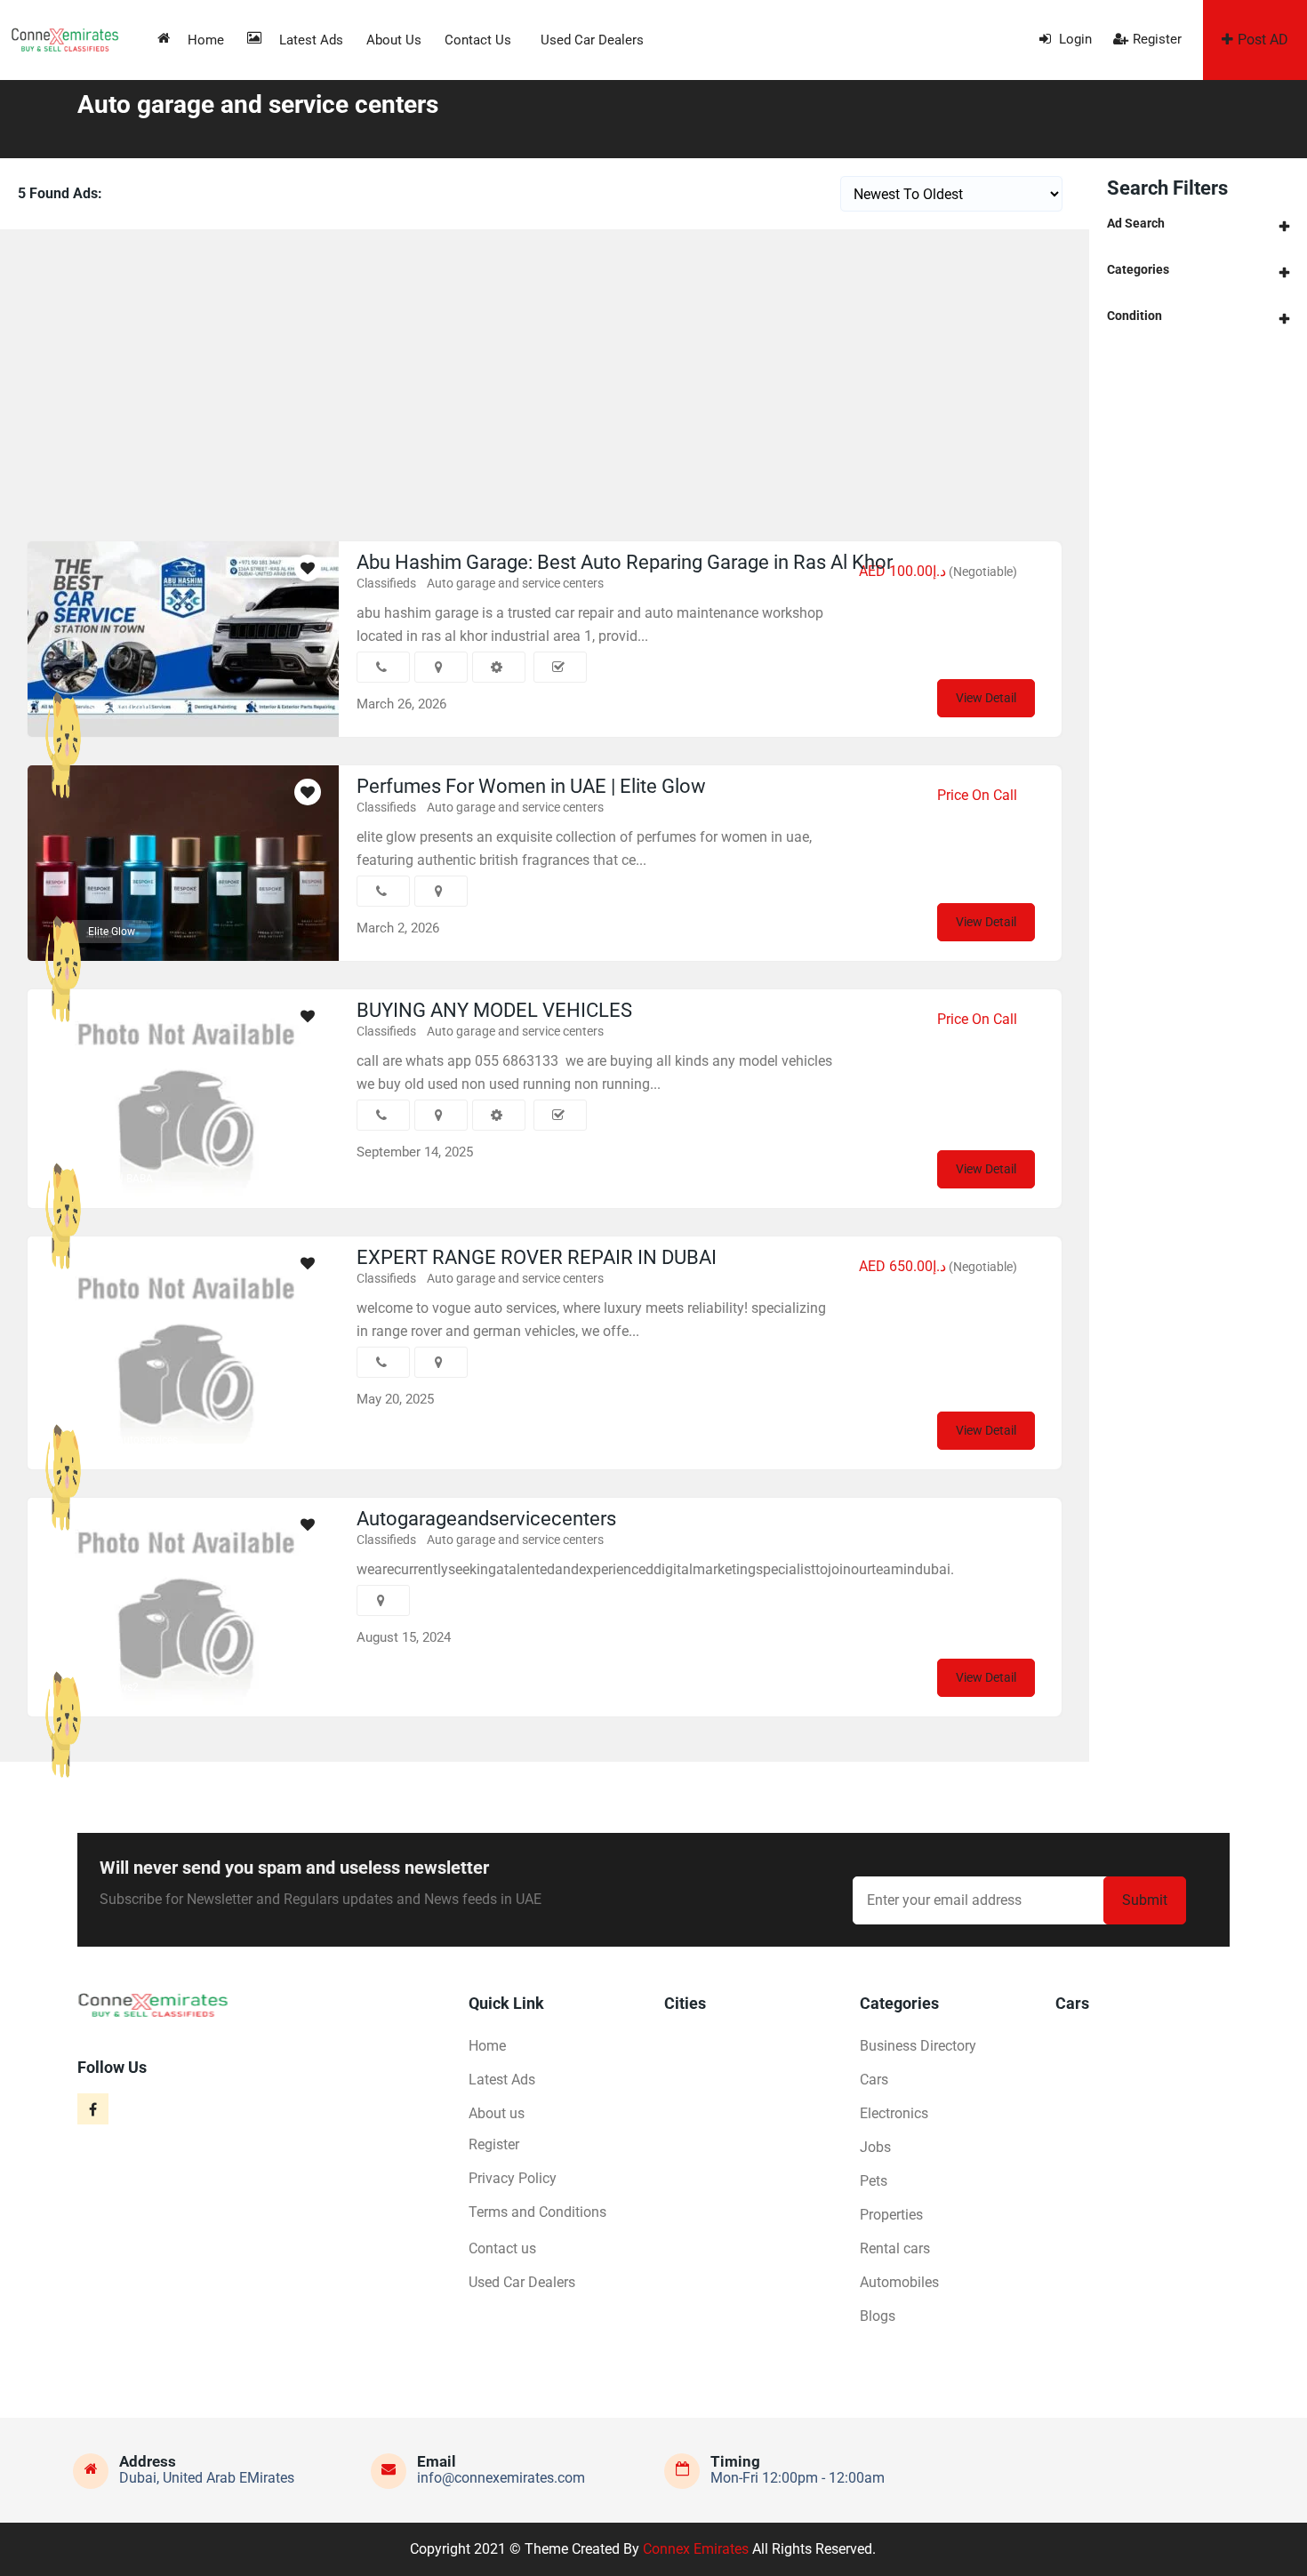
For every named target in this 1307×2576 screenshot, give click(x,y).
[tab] (1198, 224)
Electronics (894, 2113)
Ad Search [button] (1136, 223)
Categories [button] (1138, 269)
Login (1074, 39)
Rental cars (895, 2248)
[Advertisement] (545, 380)
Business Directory (918, 2046)
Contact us (478, 40)
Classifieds (386, 583)
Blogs (878, 2316)
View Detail (986, 698)
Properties (891, 2215)
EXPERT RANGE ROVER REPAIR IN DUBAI (537, 1257)
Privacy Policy (513, 2178)
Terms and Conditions (537, 2212)
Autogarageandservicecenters (486, 1519)
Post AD (1263, 40)
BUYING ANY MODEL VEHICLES (494, 1010)
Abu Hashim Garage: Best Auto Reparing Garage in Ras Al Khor (625, 562)
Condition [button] (1135, 316)
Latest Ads (311, 40)
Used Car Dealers (592, 40)
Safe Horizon (119, 708)
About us (394, 40)
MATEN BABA (120, 1179)
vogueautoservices (133, 1440)
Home (206, 40)
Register (1157, 39)
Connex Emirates (696, 2549)
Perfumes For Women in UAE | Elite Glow (531, 786)
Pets (874, 2181)
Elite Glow (112, 932)
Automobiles (899, 2282)
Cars (874, 2080)
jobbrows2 (113, 1687)
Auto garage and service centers (515, 583)
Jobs (875, 2147)
